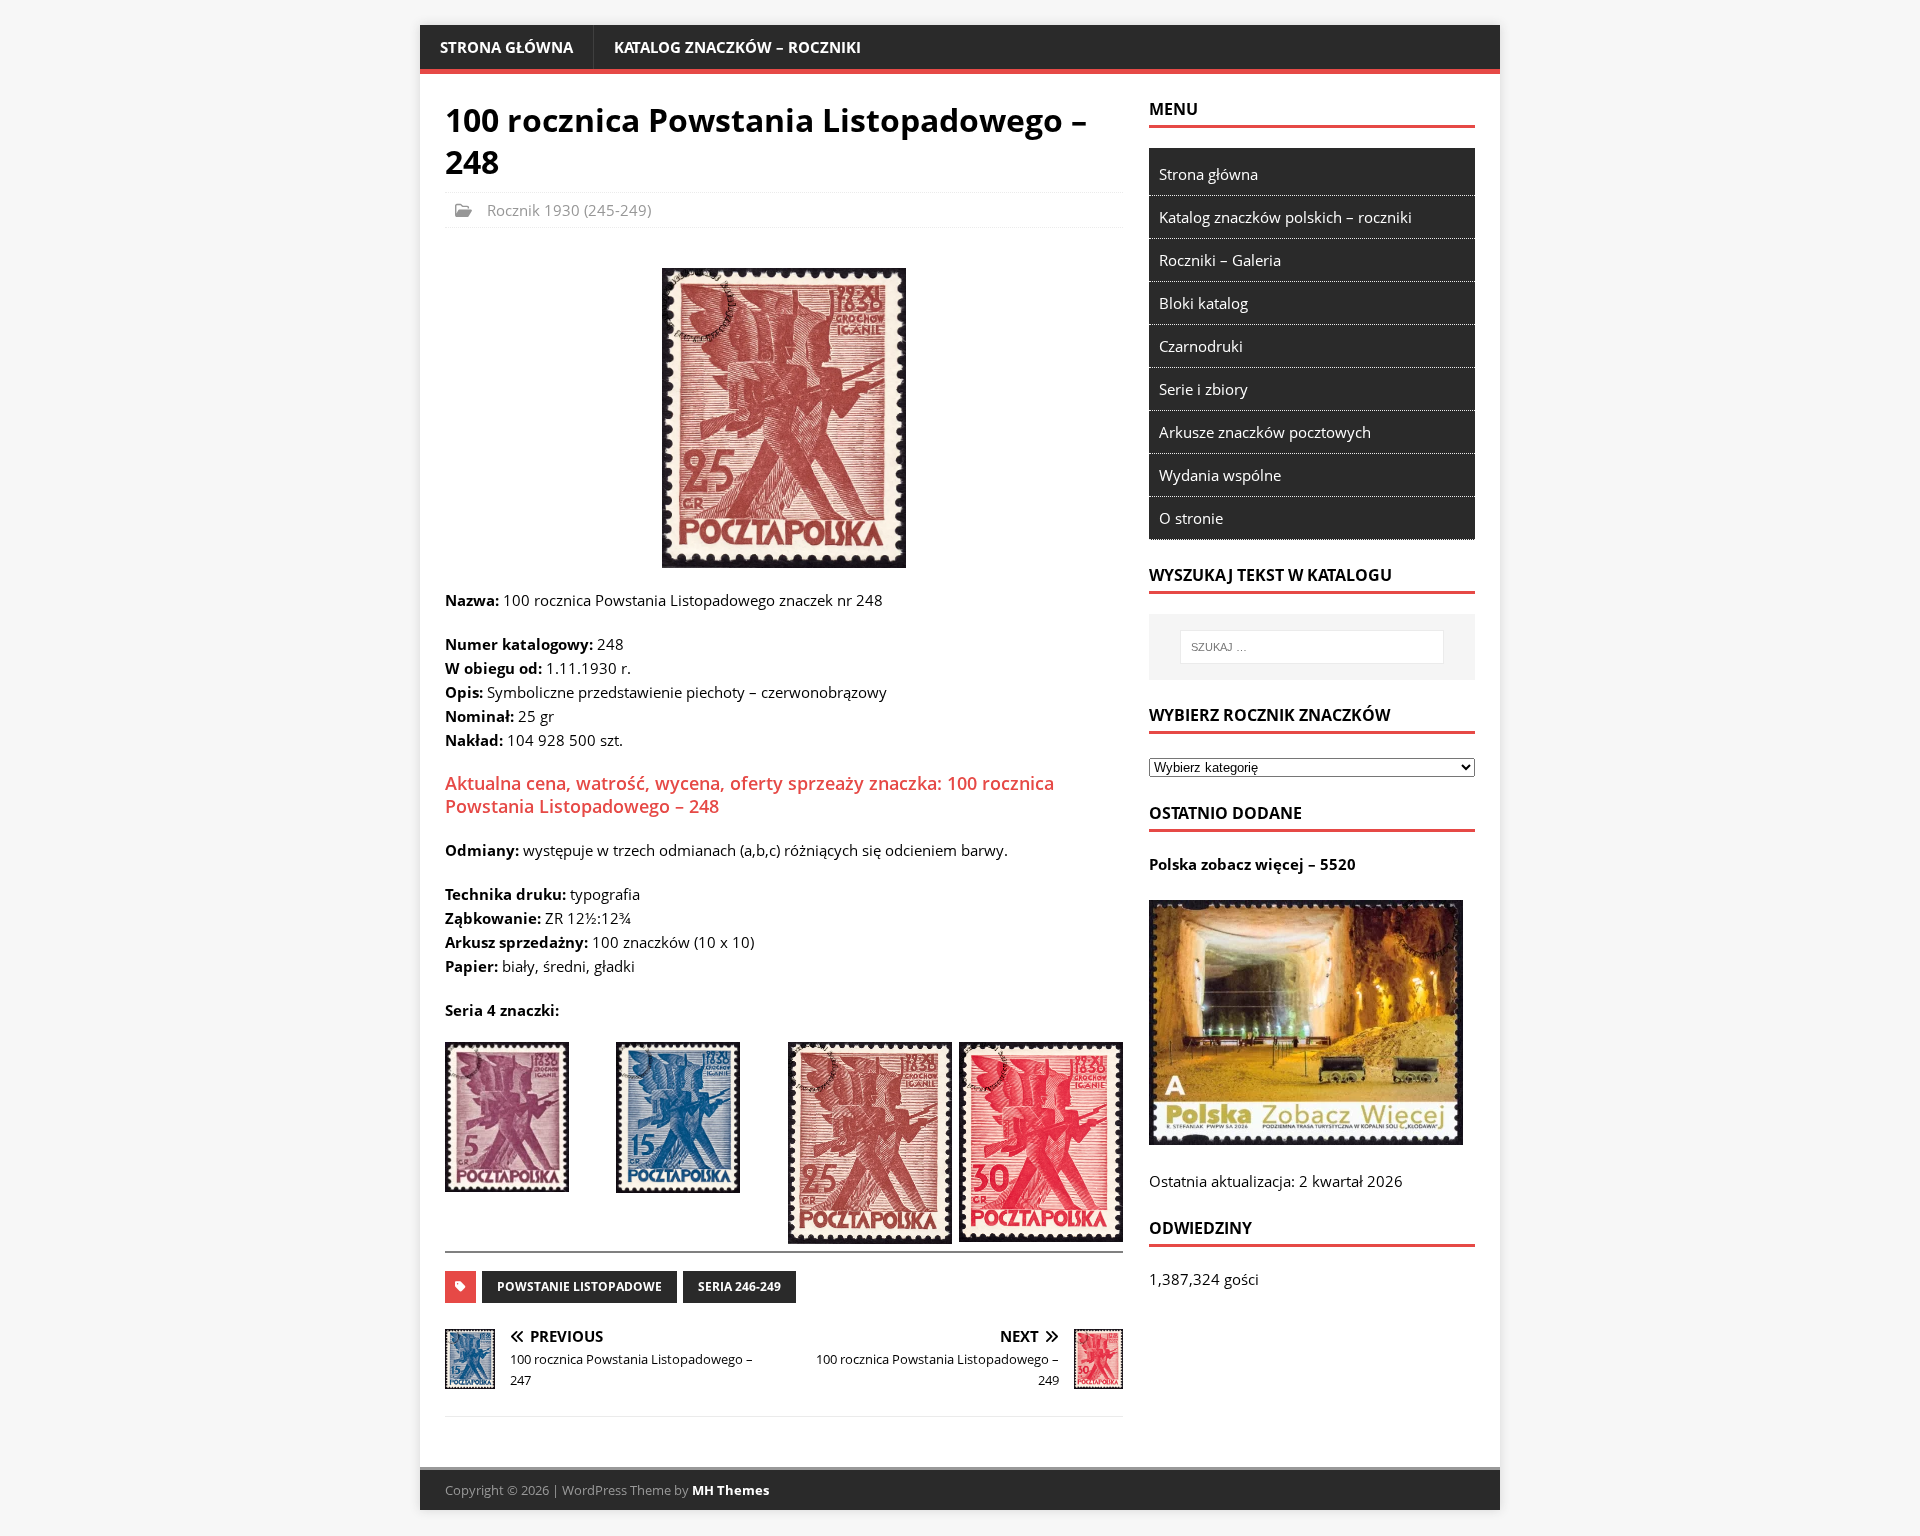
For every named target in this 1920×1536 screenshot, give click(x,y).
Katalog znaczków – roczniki (737, 47)
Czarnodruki (1201, 346)
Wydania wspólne (1220, 475)
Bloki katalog (1203, 303)
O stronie (1191, 518)
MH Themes (730, 1490)
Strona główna (506, 47)
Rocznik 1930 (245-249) (569, 210)
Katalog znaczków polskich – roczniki (1285, 217)
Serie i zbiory (1203, 389)
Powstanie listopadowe (579, 1286)
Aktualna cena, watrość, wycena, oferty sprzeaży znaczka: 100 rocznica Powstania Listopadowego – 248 (749, 794)
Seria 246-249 (739, 1286)
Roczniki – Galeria (1220, 260)
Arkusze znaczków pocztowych (1265, 432)
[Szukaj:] (1312, 647)
